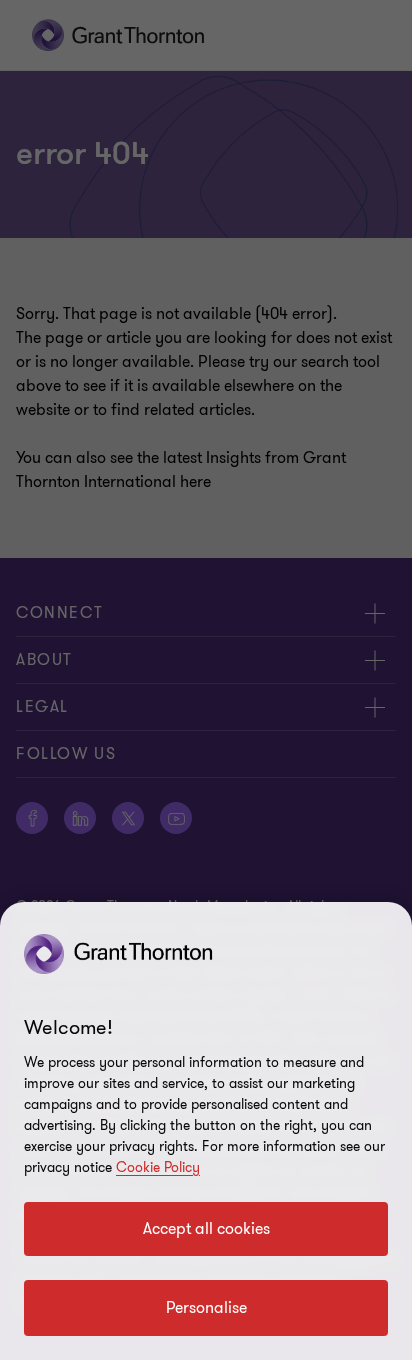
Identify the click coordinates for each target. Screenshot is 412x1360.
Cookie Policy (158, 1167)
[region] (206, 1131)
